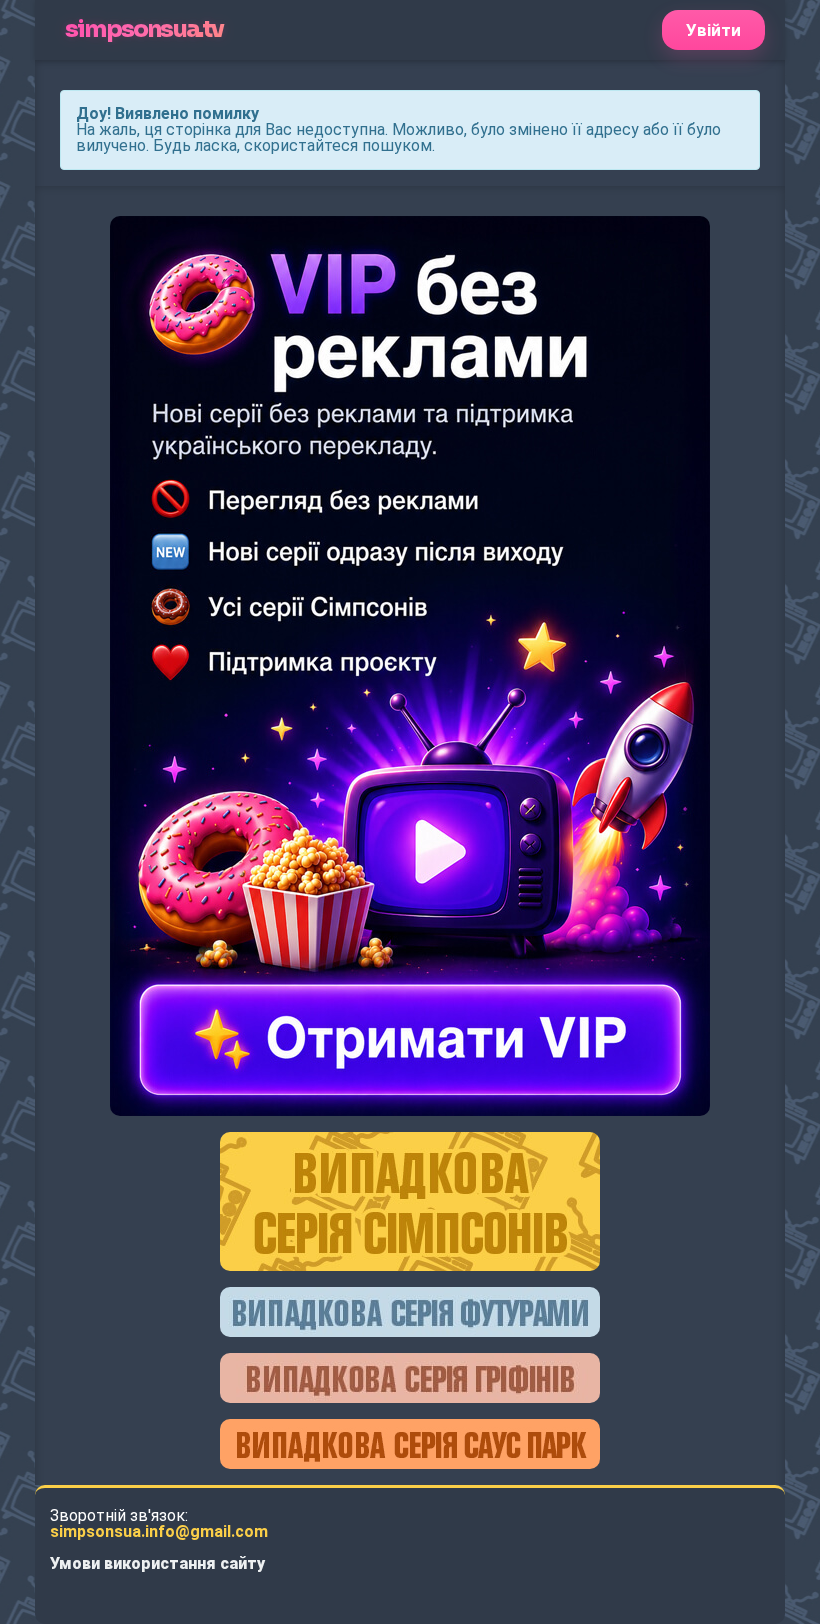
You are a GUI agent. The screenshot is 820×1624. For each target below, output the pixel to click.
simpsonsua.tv (144, 29)
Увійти (713, 30)
